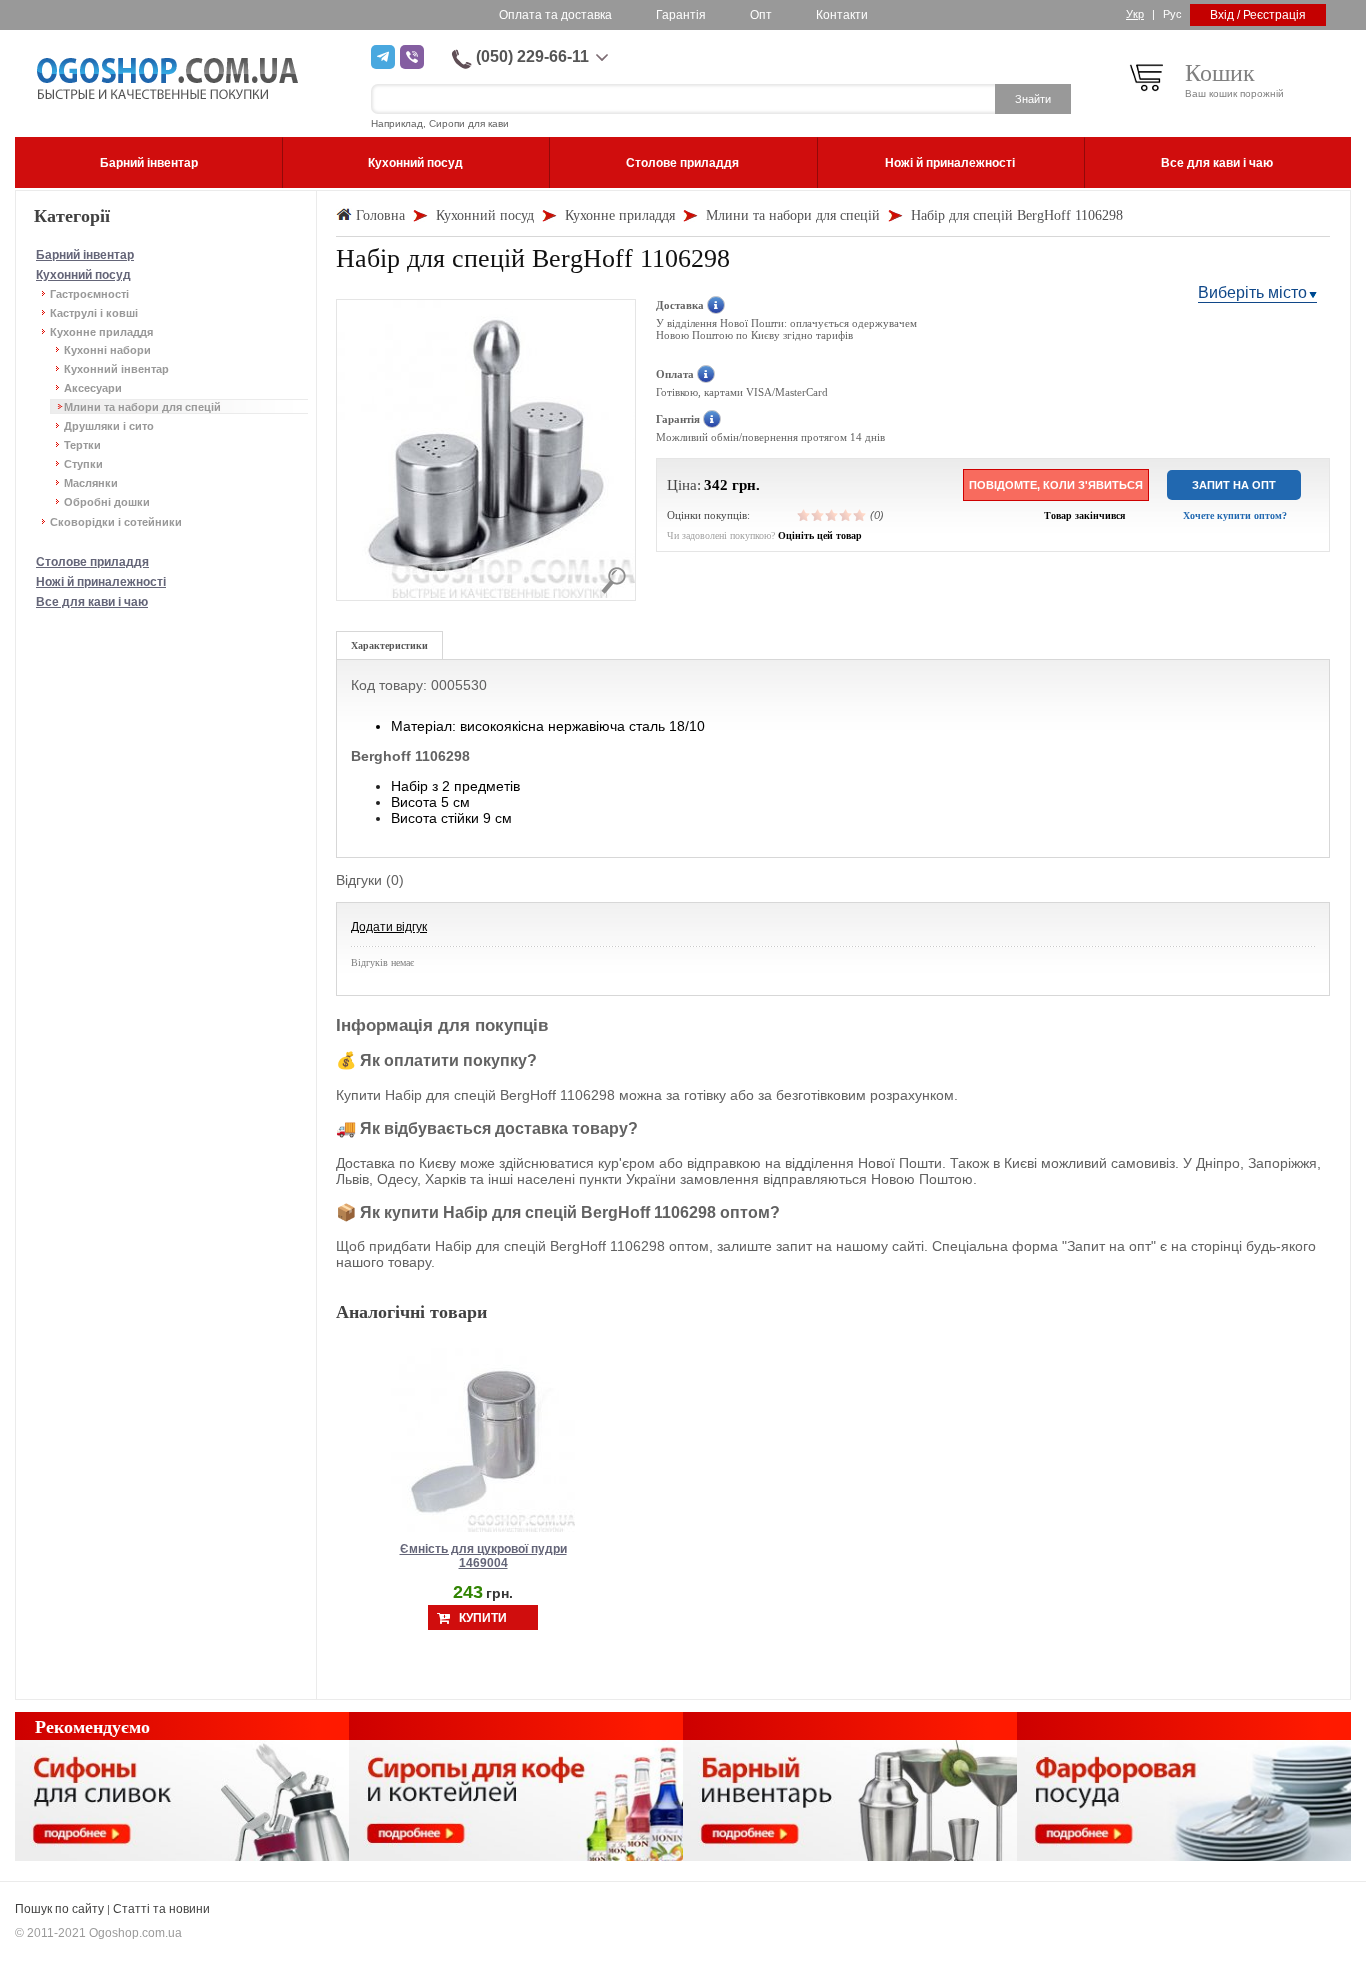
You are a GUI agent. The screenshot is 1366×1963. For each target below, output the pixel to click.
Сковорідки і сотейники (116, 522)
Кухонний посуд (83, 275)
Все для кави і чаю (92, 602)
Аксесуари (93, 388)
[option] (483, 1489)
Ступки (83, 464)
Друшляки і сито (109, 426)
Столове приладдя (92, 562)
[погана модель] (818, 515)
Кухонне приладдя (101, 332)
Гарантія (681, 15)
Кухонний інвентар (116, 369)
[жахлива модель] (804, 515)
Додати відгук (389, 927)
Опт (761, 15)
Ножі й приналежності (101, 582)
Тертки (82, 445)
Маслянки (91, 483)
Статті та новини (161, 1909)
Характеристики (389, 645)
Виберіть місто (1252, 292)
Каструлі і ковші (94, 313)
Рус (1172, 14)
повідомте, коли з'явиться (1056, 485)
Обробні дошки (107, 502)
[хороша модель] (846, 515)
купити (483, 1618)
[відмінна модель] (860, 515)
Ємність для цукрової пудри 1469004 (483, 1556)
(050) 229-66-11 (532, 56)
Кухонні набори (107, 350)
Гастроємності (89, 294)
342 (716, 485)
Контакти (842, 15)
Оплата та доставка (555, 15)
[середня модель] (832, 515)
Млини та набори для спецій (142, 407)
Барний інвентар (85, 255)
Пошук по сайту (59, 1909)
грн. (746, 485)
